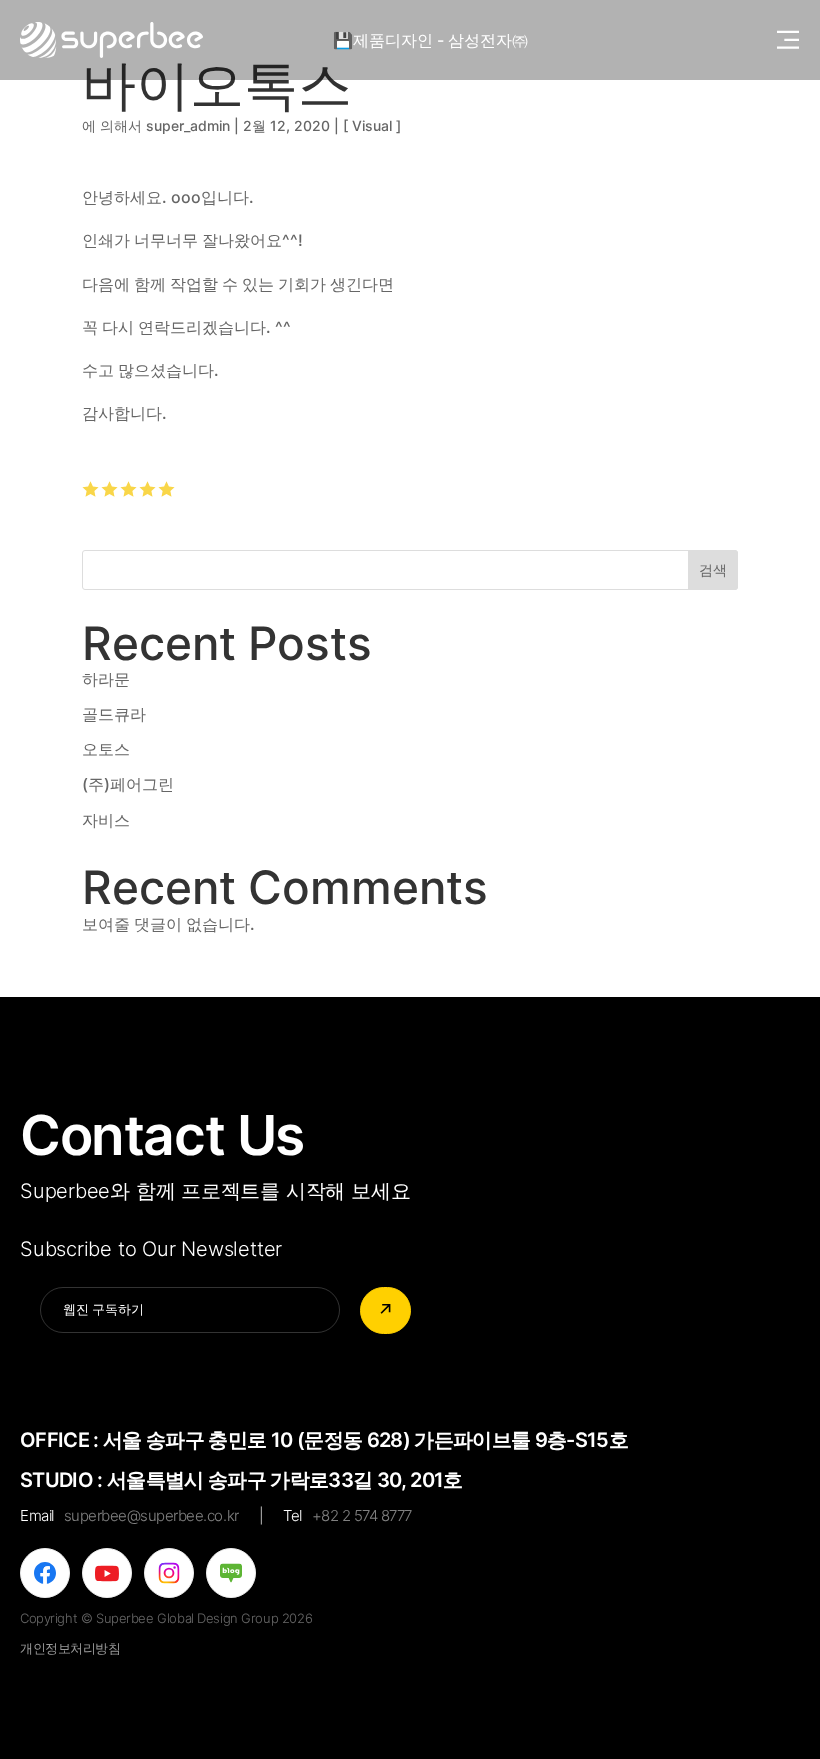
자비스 (106, 820)
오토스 (106, 749)
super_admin (188, 125)
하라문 (106, 679)
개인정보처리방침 (70, 1648)
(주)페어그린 (128, 784)
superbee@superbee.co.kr (151, 1515)
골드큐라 (114, 714)
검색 (713, 569)
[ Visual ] (372, 125)
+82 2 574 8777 (362, 1515)
